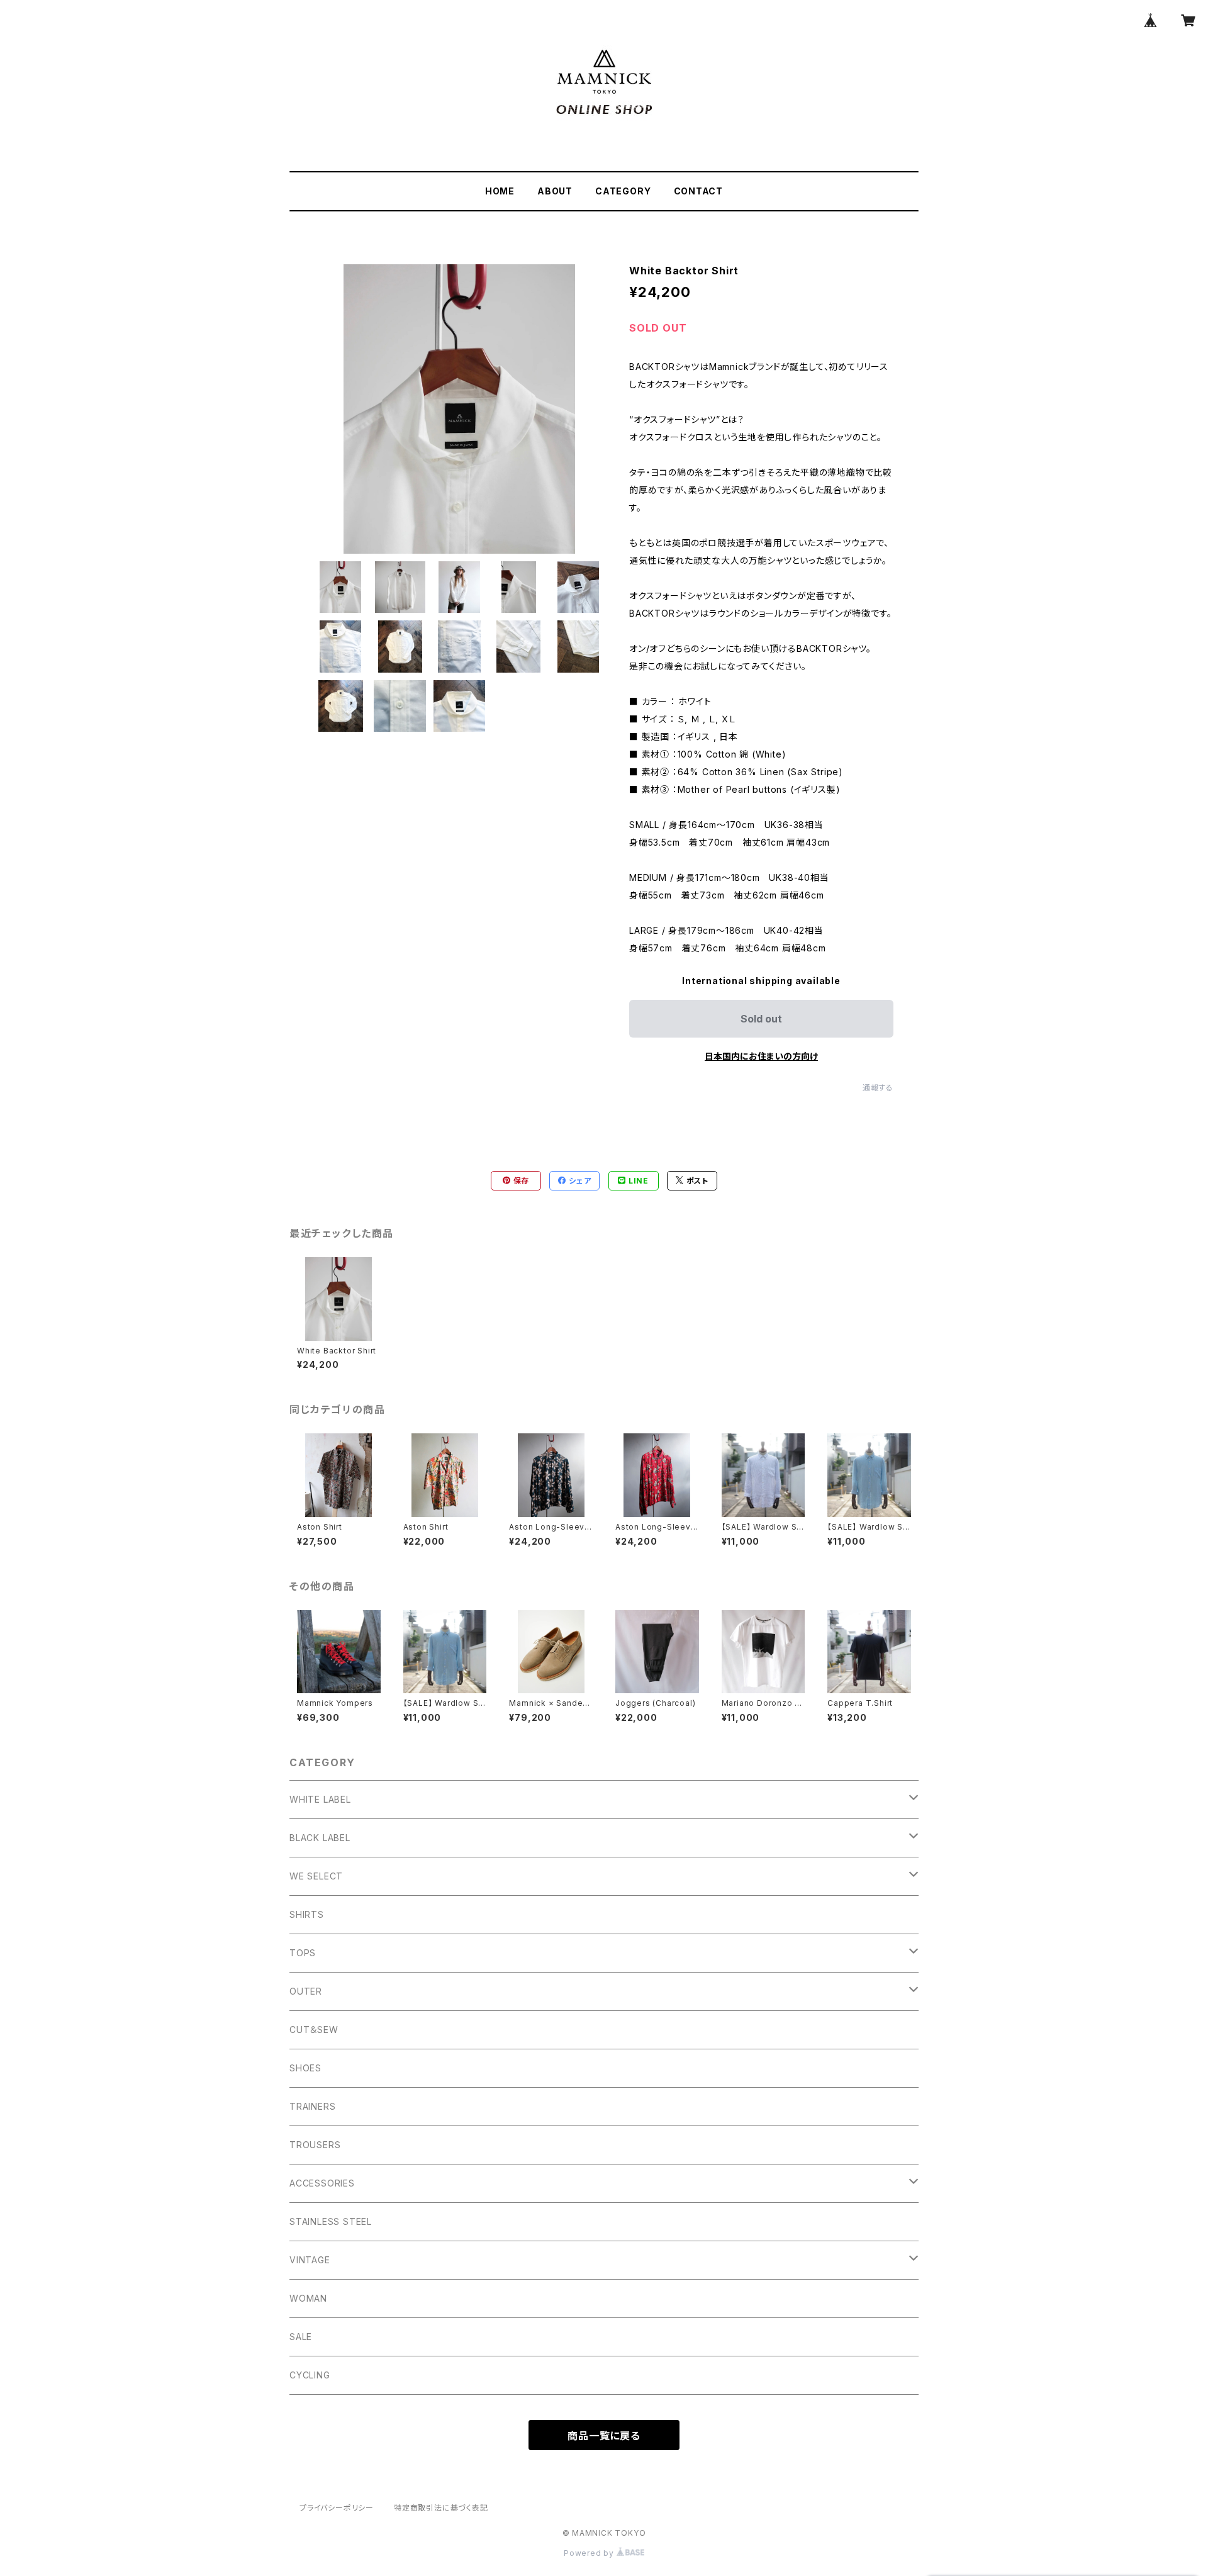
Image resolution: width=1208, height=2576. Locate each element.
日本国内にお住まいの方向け (761, 1056)
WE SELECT (316, 1876)
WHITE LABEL (320, 1799)
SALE (301, 2337)
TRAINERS (312, 2106)
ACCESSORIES (322, 2183)
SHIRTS (307, 1914)
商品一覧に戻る (604, 2436)
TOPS (303, 1953)
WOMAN (308, 2298)
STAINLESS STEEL (331, 2221)
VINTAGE (310, 2260)
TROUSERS (315, 2145)
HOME (500, 191)
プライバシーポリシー (337, 2508)
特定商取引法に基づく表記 (441, 2508)
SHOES (305, 2068)
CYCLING (310, 2375)
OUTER (306, 1991)
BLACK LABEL (320, 1838)
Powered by (590, 2553)
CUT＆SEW (314, 2030)
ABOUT (555, 191)
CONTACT (699, 191)
